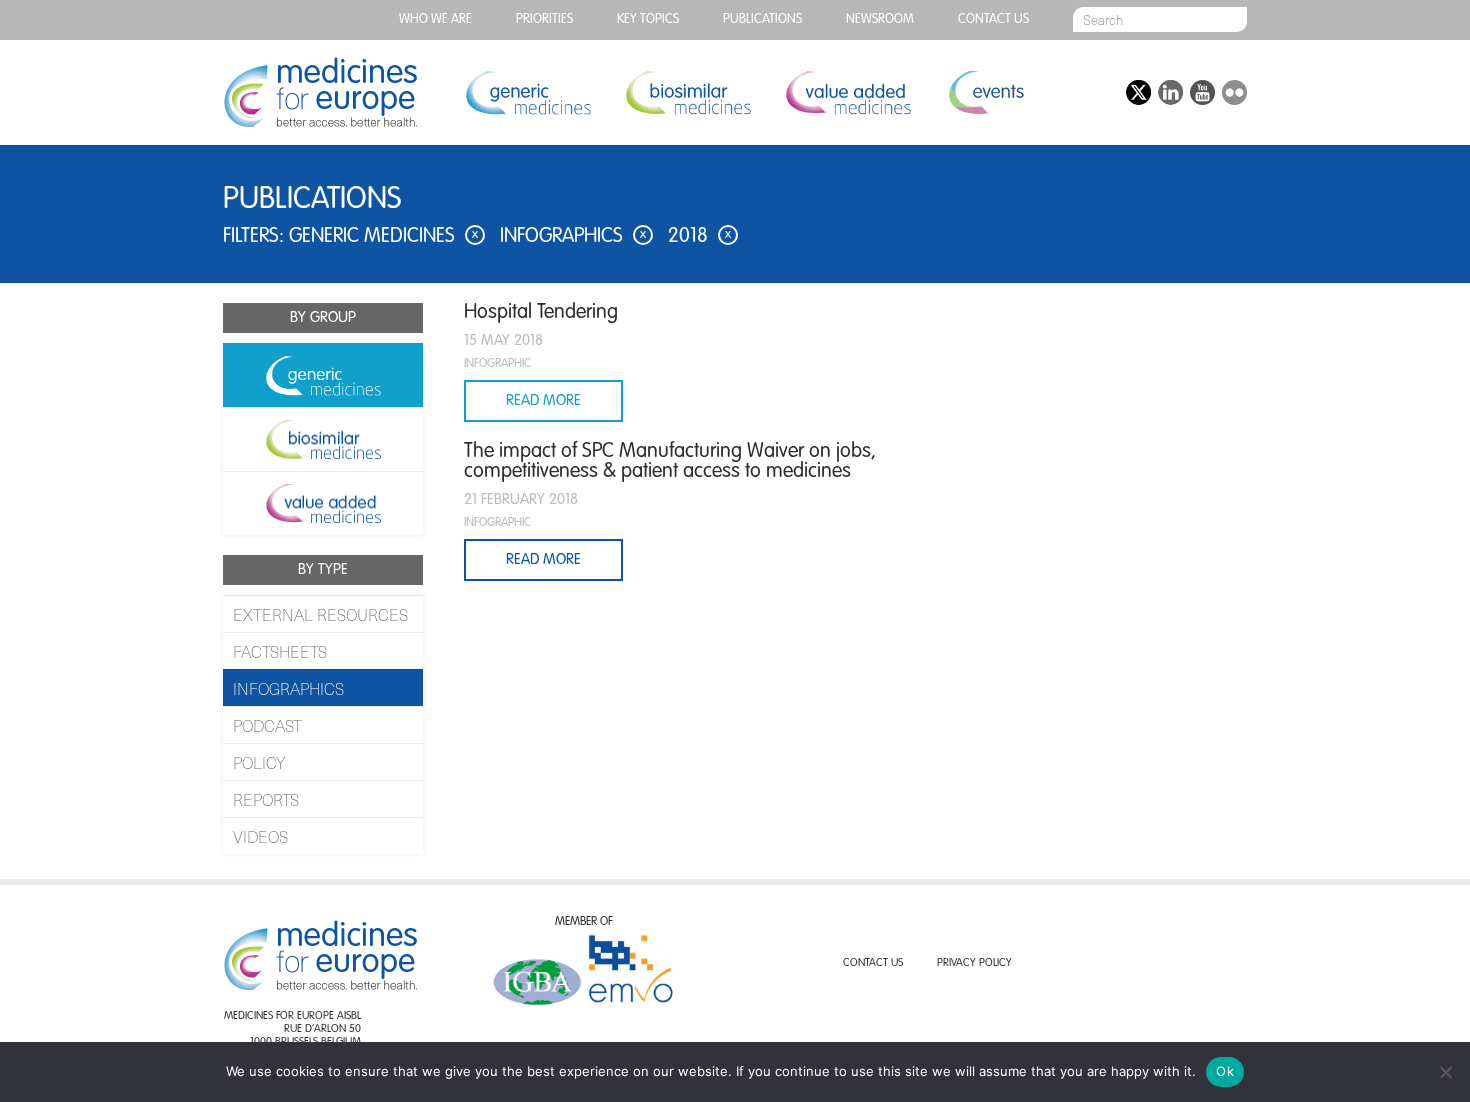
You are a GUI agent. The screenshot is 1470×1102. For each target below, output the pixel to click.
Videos (260, 836)
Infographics (288, 688)
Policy (259, 762)
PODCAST (267, 725)
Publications (762, 19)
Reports (266, 799)
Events (985, 92)
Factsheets (280, 651)
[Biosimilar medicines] (323, 439)
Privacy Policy (974, 963)
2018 (699, 237)
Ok (1225, 1071)
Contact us (993, 19)
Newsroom (880, 19)
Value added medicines (848, 92)
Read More (543, 400)
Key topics (648, 19)
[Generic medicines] (323, 375)
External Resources (320, 614)
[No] (1445, 1072)
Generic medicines (528, 92)
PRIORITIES (544, 19)
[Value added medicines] (323, 503)
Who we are (435, 19)
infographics (573, 237)
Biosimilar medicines (688, 92)
